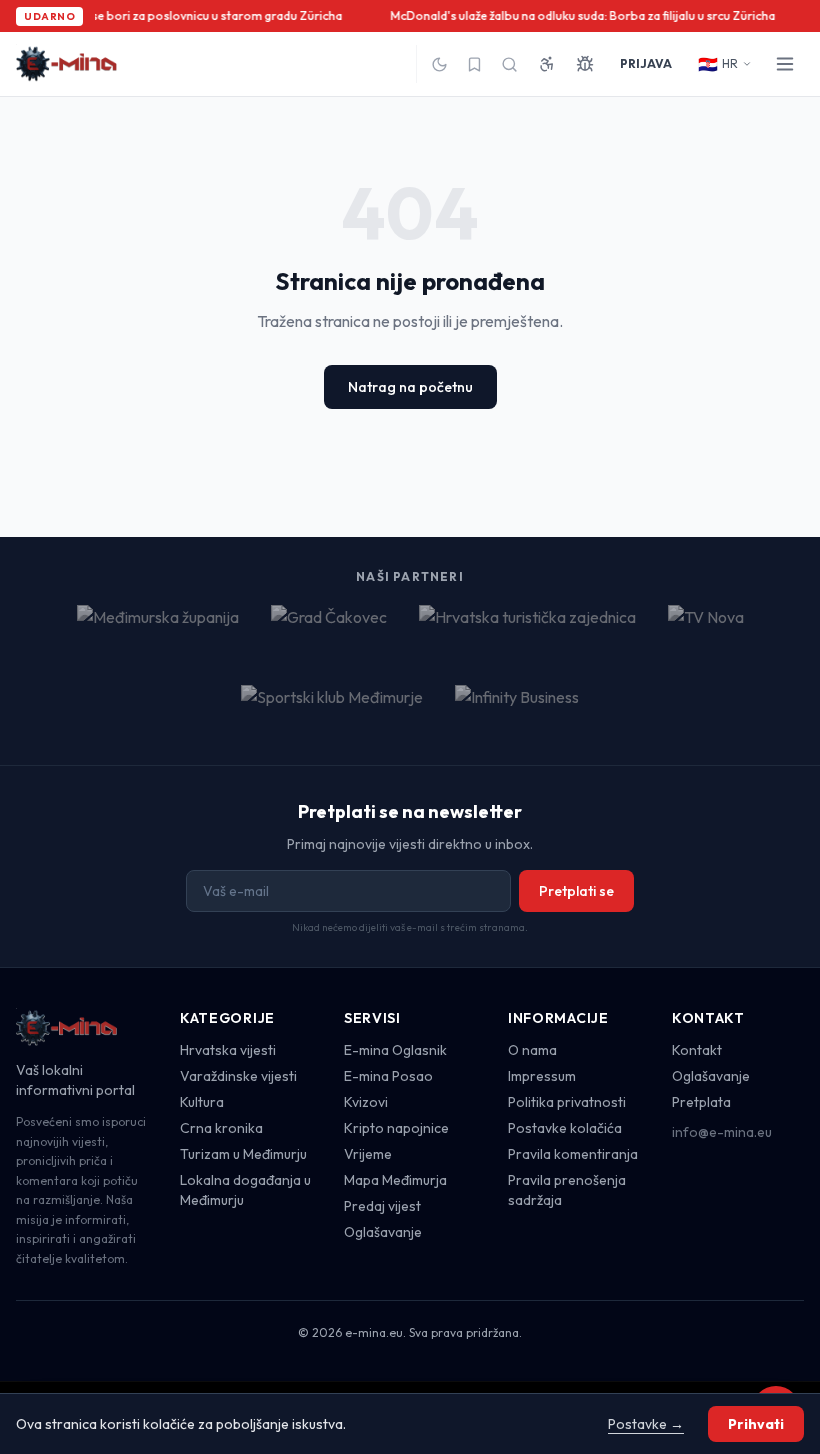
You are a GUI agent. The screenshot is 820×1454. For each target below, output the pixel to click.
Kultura (202, 1102)
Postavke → (646, 1424)
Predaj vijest (382, 1206)
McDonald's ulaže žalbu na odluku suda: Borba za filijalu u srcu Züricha (580, 15)
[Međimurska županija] (158, 629)
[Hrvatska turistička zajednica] (527, 629)
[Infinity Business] (517, 709)
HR (718, 64)
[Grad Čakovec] (329, 629)
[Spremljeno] (474, 64)
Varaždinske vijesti (238, 1076)
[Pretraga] (509, 64)
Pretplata (701, 1102)
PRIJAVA (646, 63)
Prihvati (756, 1424)
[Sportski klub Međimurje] (332, 709)
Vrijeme (368, 1154)
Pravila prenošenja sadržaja (567, 1190)
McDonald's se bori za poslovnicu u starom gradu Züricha (180, 15)
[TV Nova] (706, 629)
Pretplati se (576, 891)
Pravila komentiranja (573, 1154)
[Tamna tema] (439, 64)
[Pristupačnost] (547, 64)
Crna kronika (221, 1128)
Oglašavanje (383, 1232)
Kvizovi (366, 1102)
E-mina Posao (388, 1076)
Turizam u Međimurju (243, 1154)
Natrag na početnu (410, 387)
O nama (532, 1050)
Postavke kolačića (565, 1128)
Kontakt (697, 1050)
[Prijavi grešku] (585, 64)
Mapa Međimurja (395, 1180)
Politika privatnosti (567, 1102)
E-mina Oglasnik (395, 1050)
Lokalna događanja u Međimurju (245, 1190)
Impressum (542, 1076)
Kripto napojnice (396, 1128)
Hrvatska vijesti (228, 1050)
